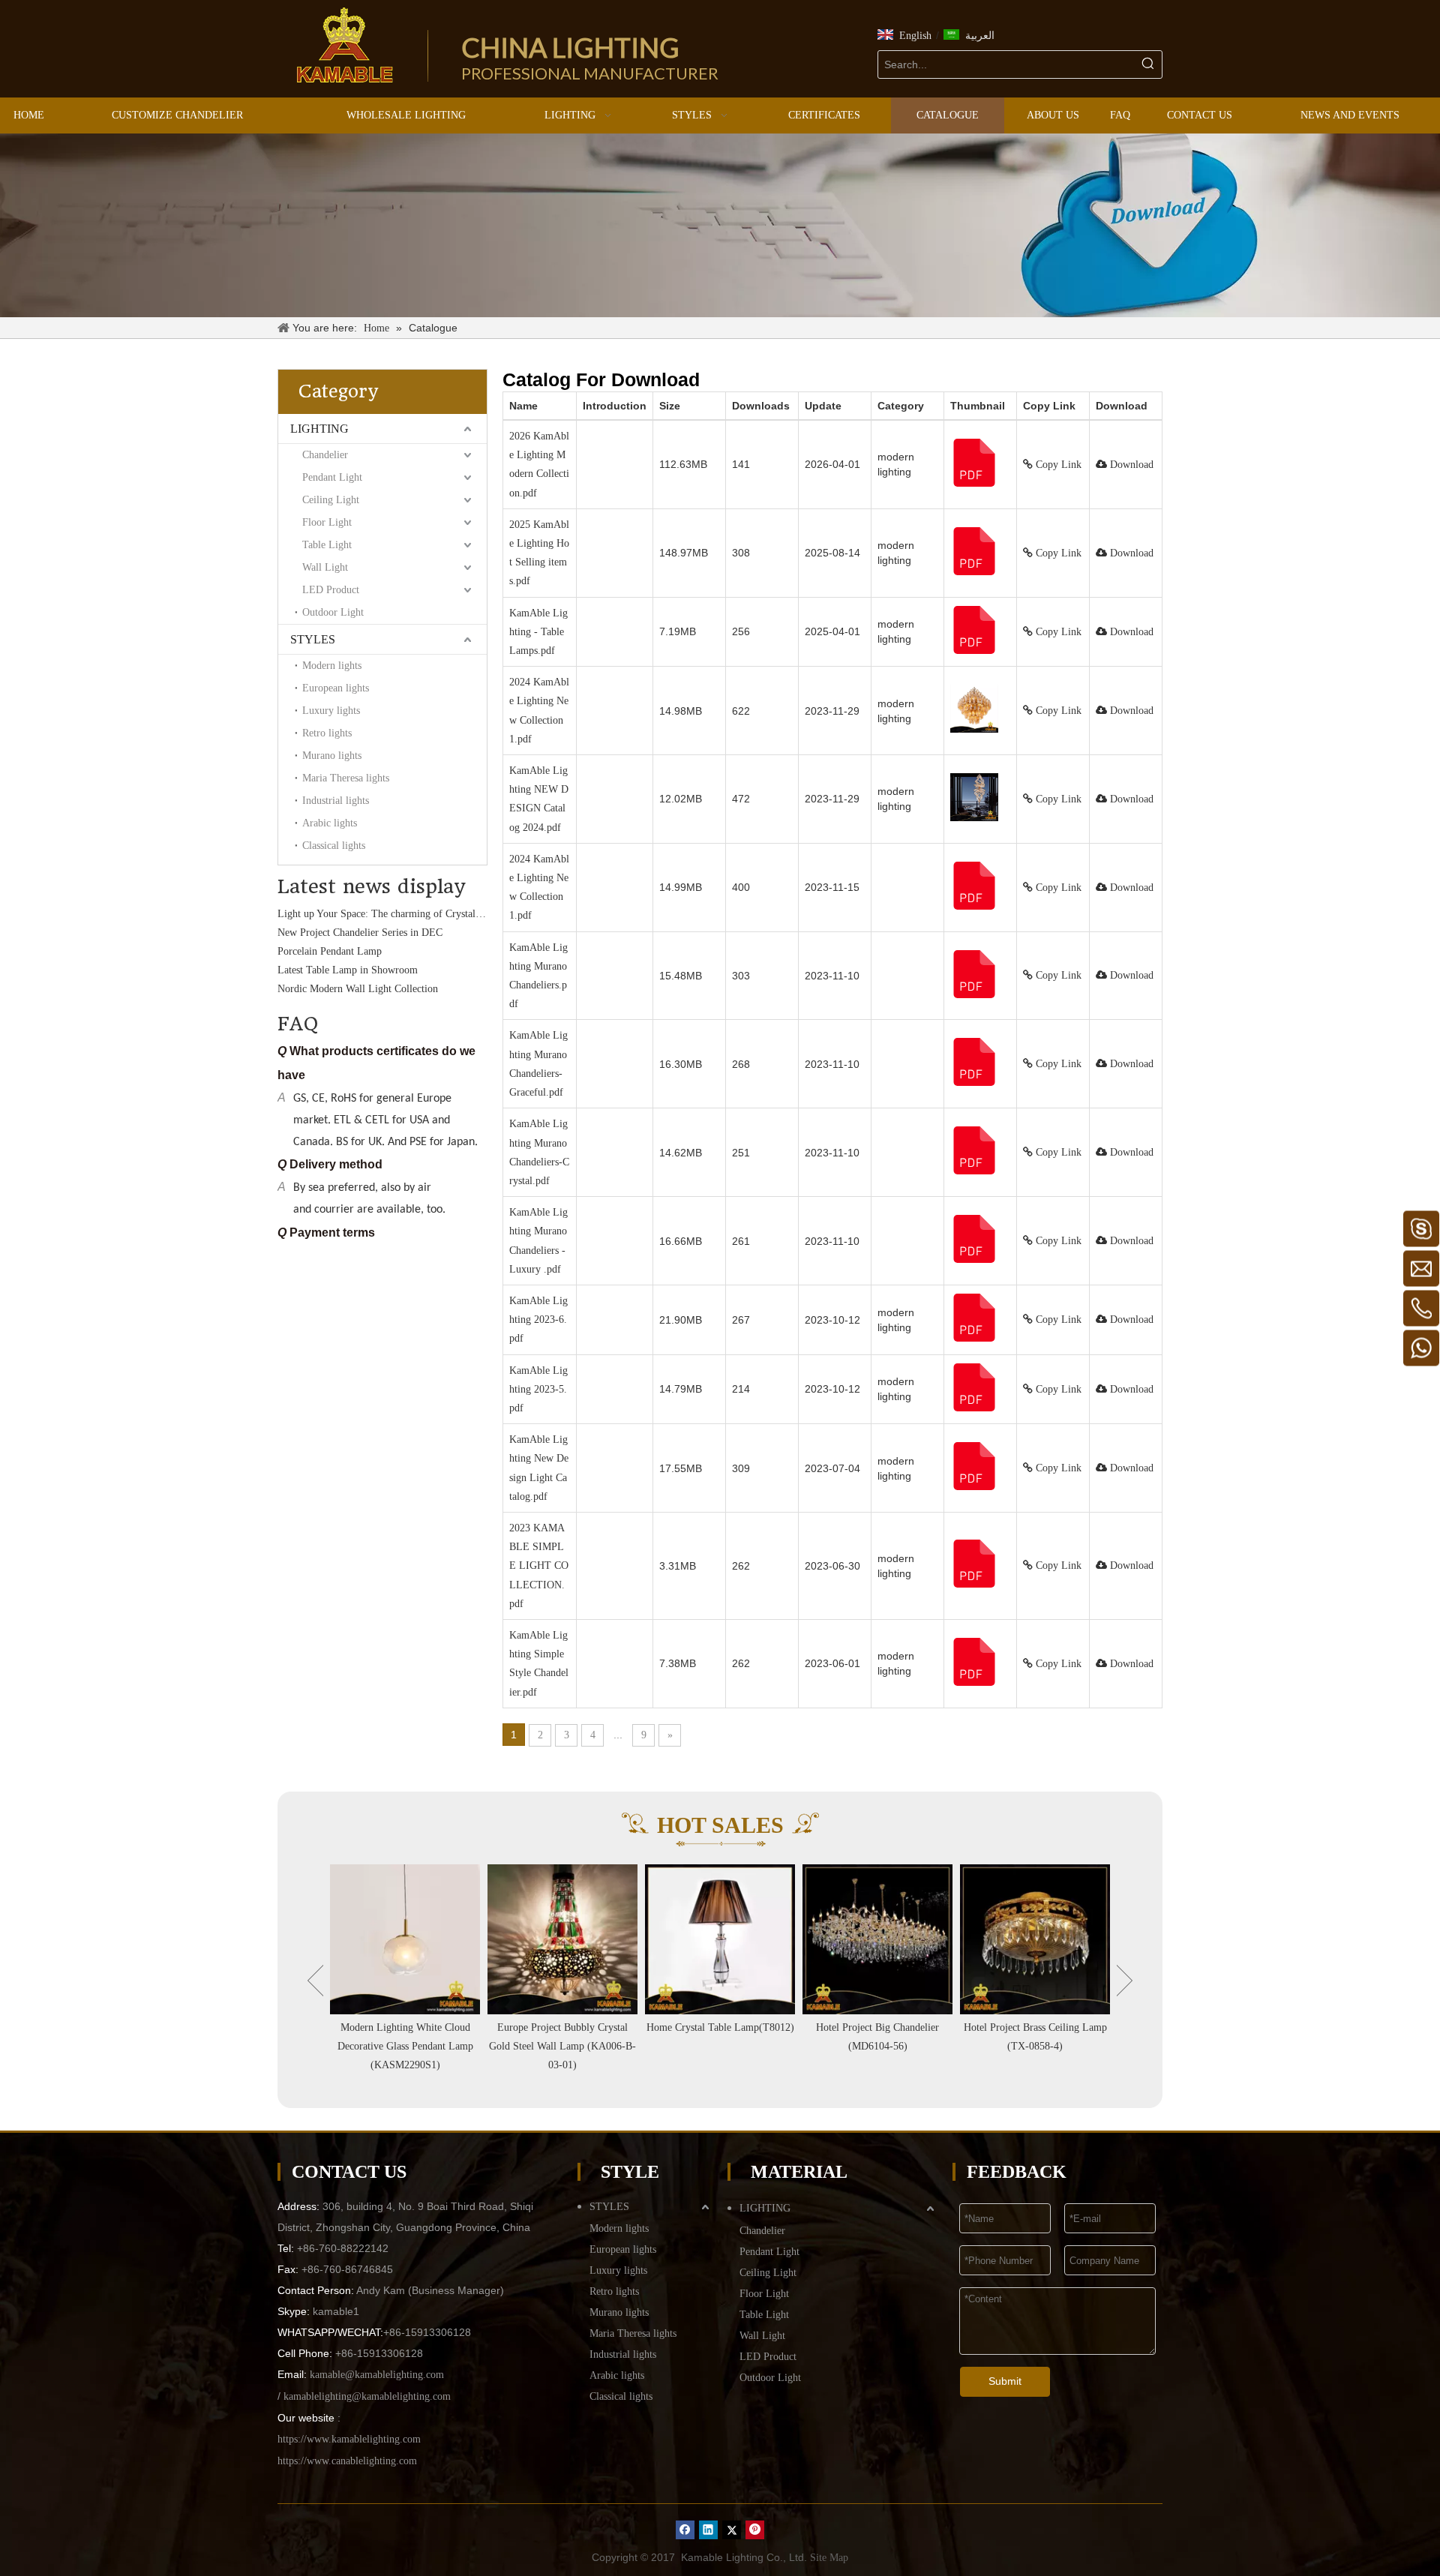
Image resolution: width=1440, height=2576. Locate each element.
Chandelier (325, 455)
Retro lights (327, 733)
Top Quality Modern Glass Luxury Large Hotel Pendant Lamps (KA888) (1035, 2046)
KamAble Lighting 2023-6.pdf (538, 1319)
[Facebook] (685, 2530)
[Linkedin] (708, 2530)
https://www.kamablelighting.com (349, 2439)
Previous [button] (315, 1981)
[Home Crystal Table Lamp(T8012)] (562, 1939)
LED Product (331, 590)
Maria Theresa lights (346, 778)
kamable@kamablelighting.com (377, 2375)
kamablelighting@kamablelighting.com (367, 2396)
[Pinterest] (755, 2530)
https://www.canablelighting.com (347, 2461)
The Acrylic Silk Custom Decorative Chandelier (379, 972)
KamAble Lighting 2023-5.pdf (538, 1389)
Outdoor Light (333, 612)
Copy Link (1057, 465)
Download (1130, 465)
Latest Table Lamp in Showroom (348, 935)
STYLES (313, 639)
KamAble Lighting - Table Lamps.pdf (538, 632)
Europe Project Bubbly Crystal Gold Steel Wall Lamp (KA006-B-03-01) (405, 2046)
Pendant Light (332, 477)
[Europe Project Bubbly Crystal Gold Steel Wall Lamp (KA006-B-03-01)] (405, 1939)
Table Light (327, 545)
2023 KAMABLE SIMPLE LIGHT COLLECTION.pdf (539, 1566)
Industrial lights (336, 801)
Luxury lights (331, 711)
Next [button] (1125, 1981)
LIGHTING (319, 429)
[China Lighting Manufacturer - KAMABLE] (345, 45)
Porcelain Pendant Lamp (330, 916)
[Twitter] (732, 2530)
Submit (1005, 2381)
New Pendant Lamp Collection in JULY (362, 991)
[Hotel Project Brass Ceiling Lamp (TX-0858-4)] (877, 1939)
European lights (336, 688)
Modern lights (332, 666)
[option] (405, 1970)
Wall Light (325, 567)
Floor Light (327, 522)
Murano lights (332, 756)
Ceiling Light (331, 500)
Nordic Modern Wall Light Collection (358, 954)
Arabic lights (330, 823)
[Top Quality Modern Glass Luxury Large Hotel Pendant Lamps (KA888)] (1035, 1939)
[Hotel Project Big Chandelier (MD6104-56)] (720, 1939)
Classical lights (334, 846)
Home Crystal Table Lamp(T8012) (563, 2027)
